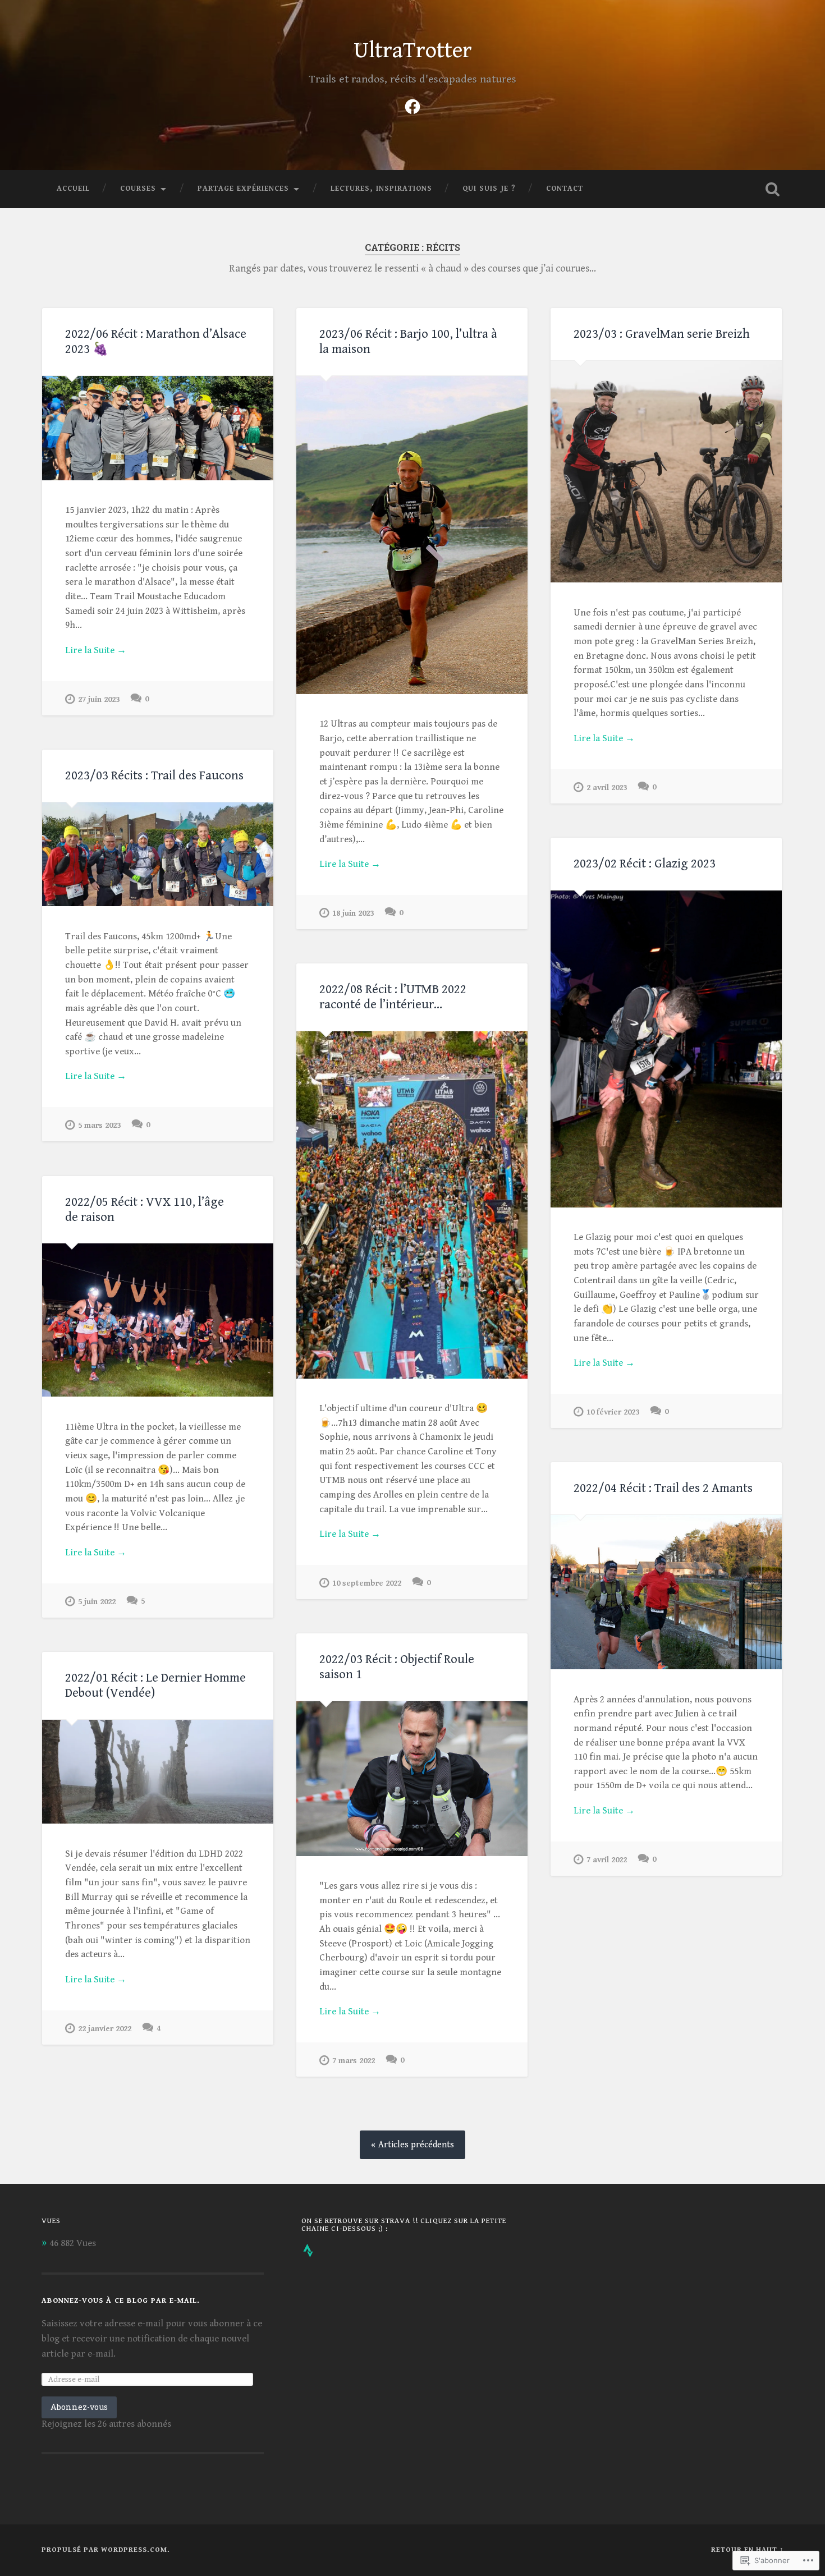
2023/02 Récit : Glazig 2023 (645, 864)
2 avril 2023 (607, 788)
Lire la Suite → (96, 650)
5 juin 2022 (97, 1602)
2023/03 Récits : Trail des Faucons (154, 775)
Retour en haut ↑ (748, 2550)
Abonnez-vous (79, 2407)
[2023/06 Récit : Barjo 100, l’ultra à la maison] (412, 535)
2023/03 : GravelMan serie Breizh (662, 334)
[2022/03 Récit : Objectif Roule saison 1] (412, 1779)
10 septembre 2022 (367, 1583)
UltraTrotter (413, 50)
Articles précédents (416, 2145)
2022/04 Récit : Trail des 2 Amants (663, 1488)
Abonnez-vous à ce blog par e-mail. (121, 2301)
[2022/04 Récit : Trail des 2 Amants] (666, 1592)
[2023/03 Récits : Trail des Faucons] (158, 855)
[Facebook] (412, 105)
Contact (565, 189)
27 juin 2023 (99, 699)
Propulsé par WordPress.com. (106, 2550)
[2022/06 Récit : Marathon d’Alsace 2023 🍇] (158, 428)
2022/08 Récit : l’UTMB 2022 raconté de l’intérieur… (393, 997)
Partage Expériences (243, 189)
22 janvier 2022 (105, 2029)
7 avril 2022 (607, 1860)
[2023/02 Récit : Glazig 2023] (666, 1049)
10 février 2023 (613, 1412)
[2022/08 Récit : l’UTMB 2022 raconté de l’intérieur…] (412, 1205)
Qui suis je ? (489, 189)
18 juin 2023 (353, 913)
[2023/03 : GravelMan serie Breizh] (666, 472)
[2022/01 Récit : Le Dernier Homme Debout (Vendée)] (158, 1772)
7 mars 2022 (354, 2061)
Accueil (73, 189)
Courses (138, 189)
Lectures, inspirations (381, 189)
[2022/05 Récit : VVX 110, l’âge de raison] (158, 1320)
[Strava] (308, 2251)
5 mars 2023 (99, 1125)
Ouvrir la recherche (773, 189)
